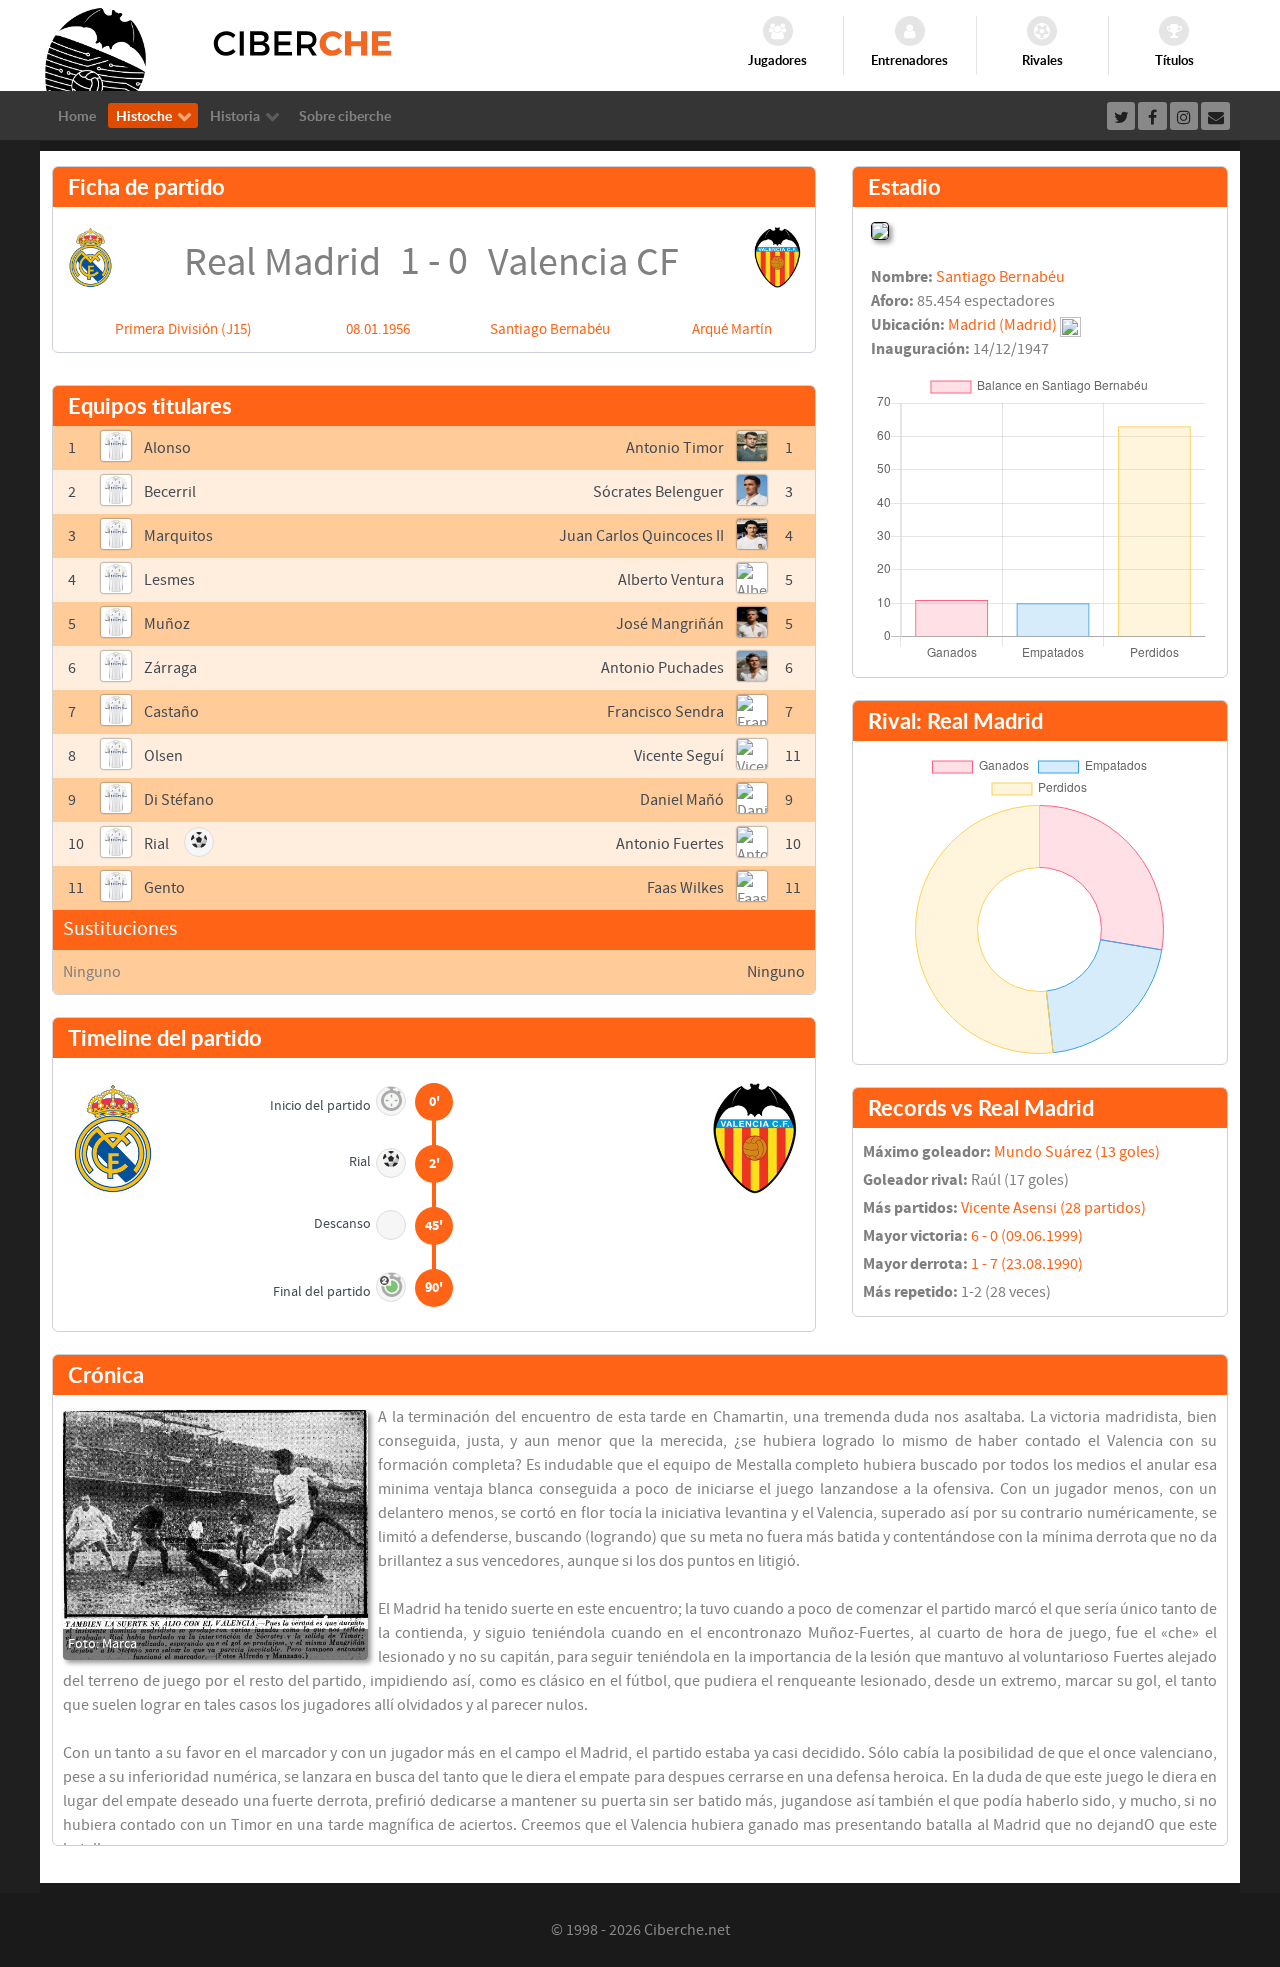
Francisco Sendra (665, 712)
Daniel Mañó (682, 800)
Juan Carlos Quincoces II (641, 536)
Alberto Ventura (671, 580)
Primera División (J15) (183, 329)
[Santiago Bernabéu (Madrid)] (880, 229)
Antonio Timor (675, 448)
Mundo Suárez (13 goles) (1077, 1152)
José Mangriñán (670, 624)
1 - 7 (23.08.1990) (1027, 1264)
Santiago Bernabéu (550, 329)
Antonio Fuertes (670, 844)
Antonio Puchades (662, 668)
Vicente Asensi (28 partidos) (1053, 1208)
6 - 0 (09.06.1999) (1027, 1236)
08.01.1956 (378, 329)
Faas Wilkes (685, 888)
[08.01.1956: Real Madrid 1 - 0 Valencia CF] (215, 1535)
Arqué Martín (732, 329)
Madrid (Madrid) (1002, 325)
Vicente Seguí (679, 756)
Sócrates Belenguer (658, 492)
